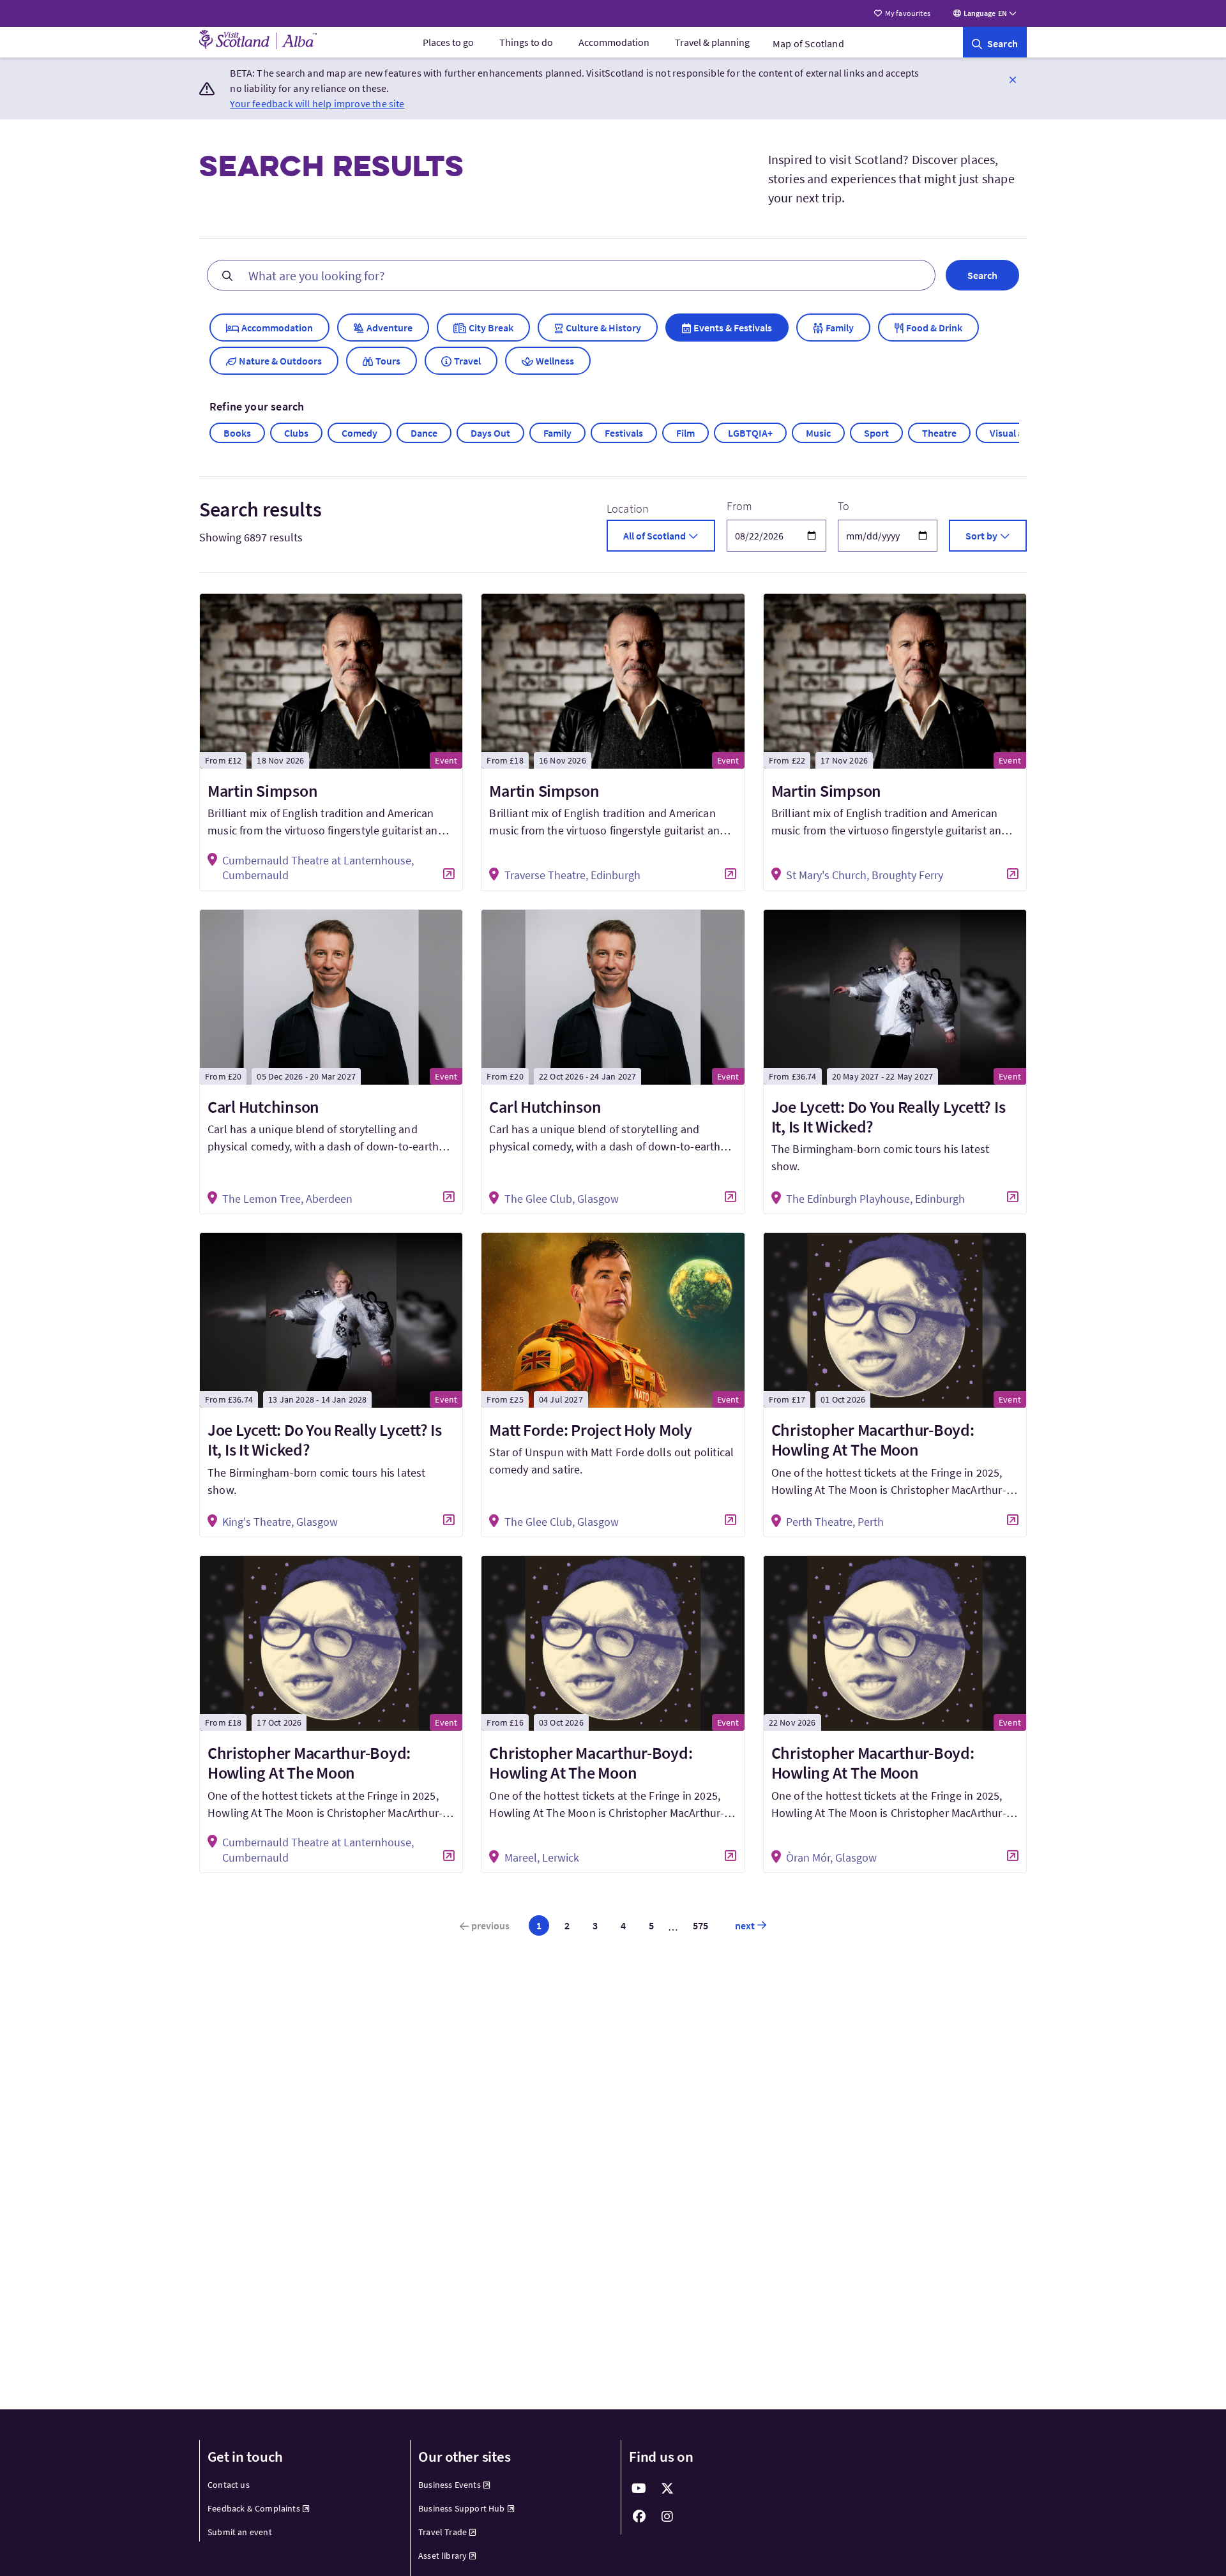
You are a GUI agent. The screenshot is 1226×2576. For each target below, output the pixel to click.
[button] (1013, 79)
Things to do (526, 42)
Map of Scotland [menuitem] (808, 43)
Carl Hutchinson (263, 1107)
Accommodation (614, 42)
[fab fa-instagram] (667, 2517)
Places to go (448, 42)
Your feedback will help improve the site (317, 103)
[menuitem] (448, 42)
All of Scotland (655, 536)
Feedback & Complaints (254, 2508)
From (740, 506)
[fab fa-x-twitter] (667, 2489)
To (844, 506)
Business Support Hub (462, 2508)
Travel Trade (443, 2532)
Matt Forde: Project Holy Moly (590, 1430)
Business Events (450, 2485)
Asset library (443, 2556)
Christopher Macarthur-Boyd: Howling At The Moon (873, 1440)
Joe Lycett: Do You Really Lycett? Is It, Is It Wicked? (889, 1117)
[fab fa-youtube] (639, 2489)
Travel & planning (712, 42)
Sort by (981, 536)
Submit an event (240, 2532)
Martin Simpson (262, 791)
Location (628, 508)
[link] (995, 42)
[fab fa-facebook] (639, 2517)
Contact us (229, 2485)
